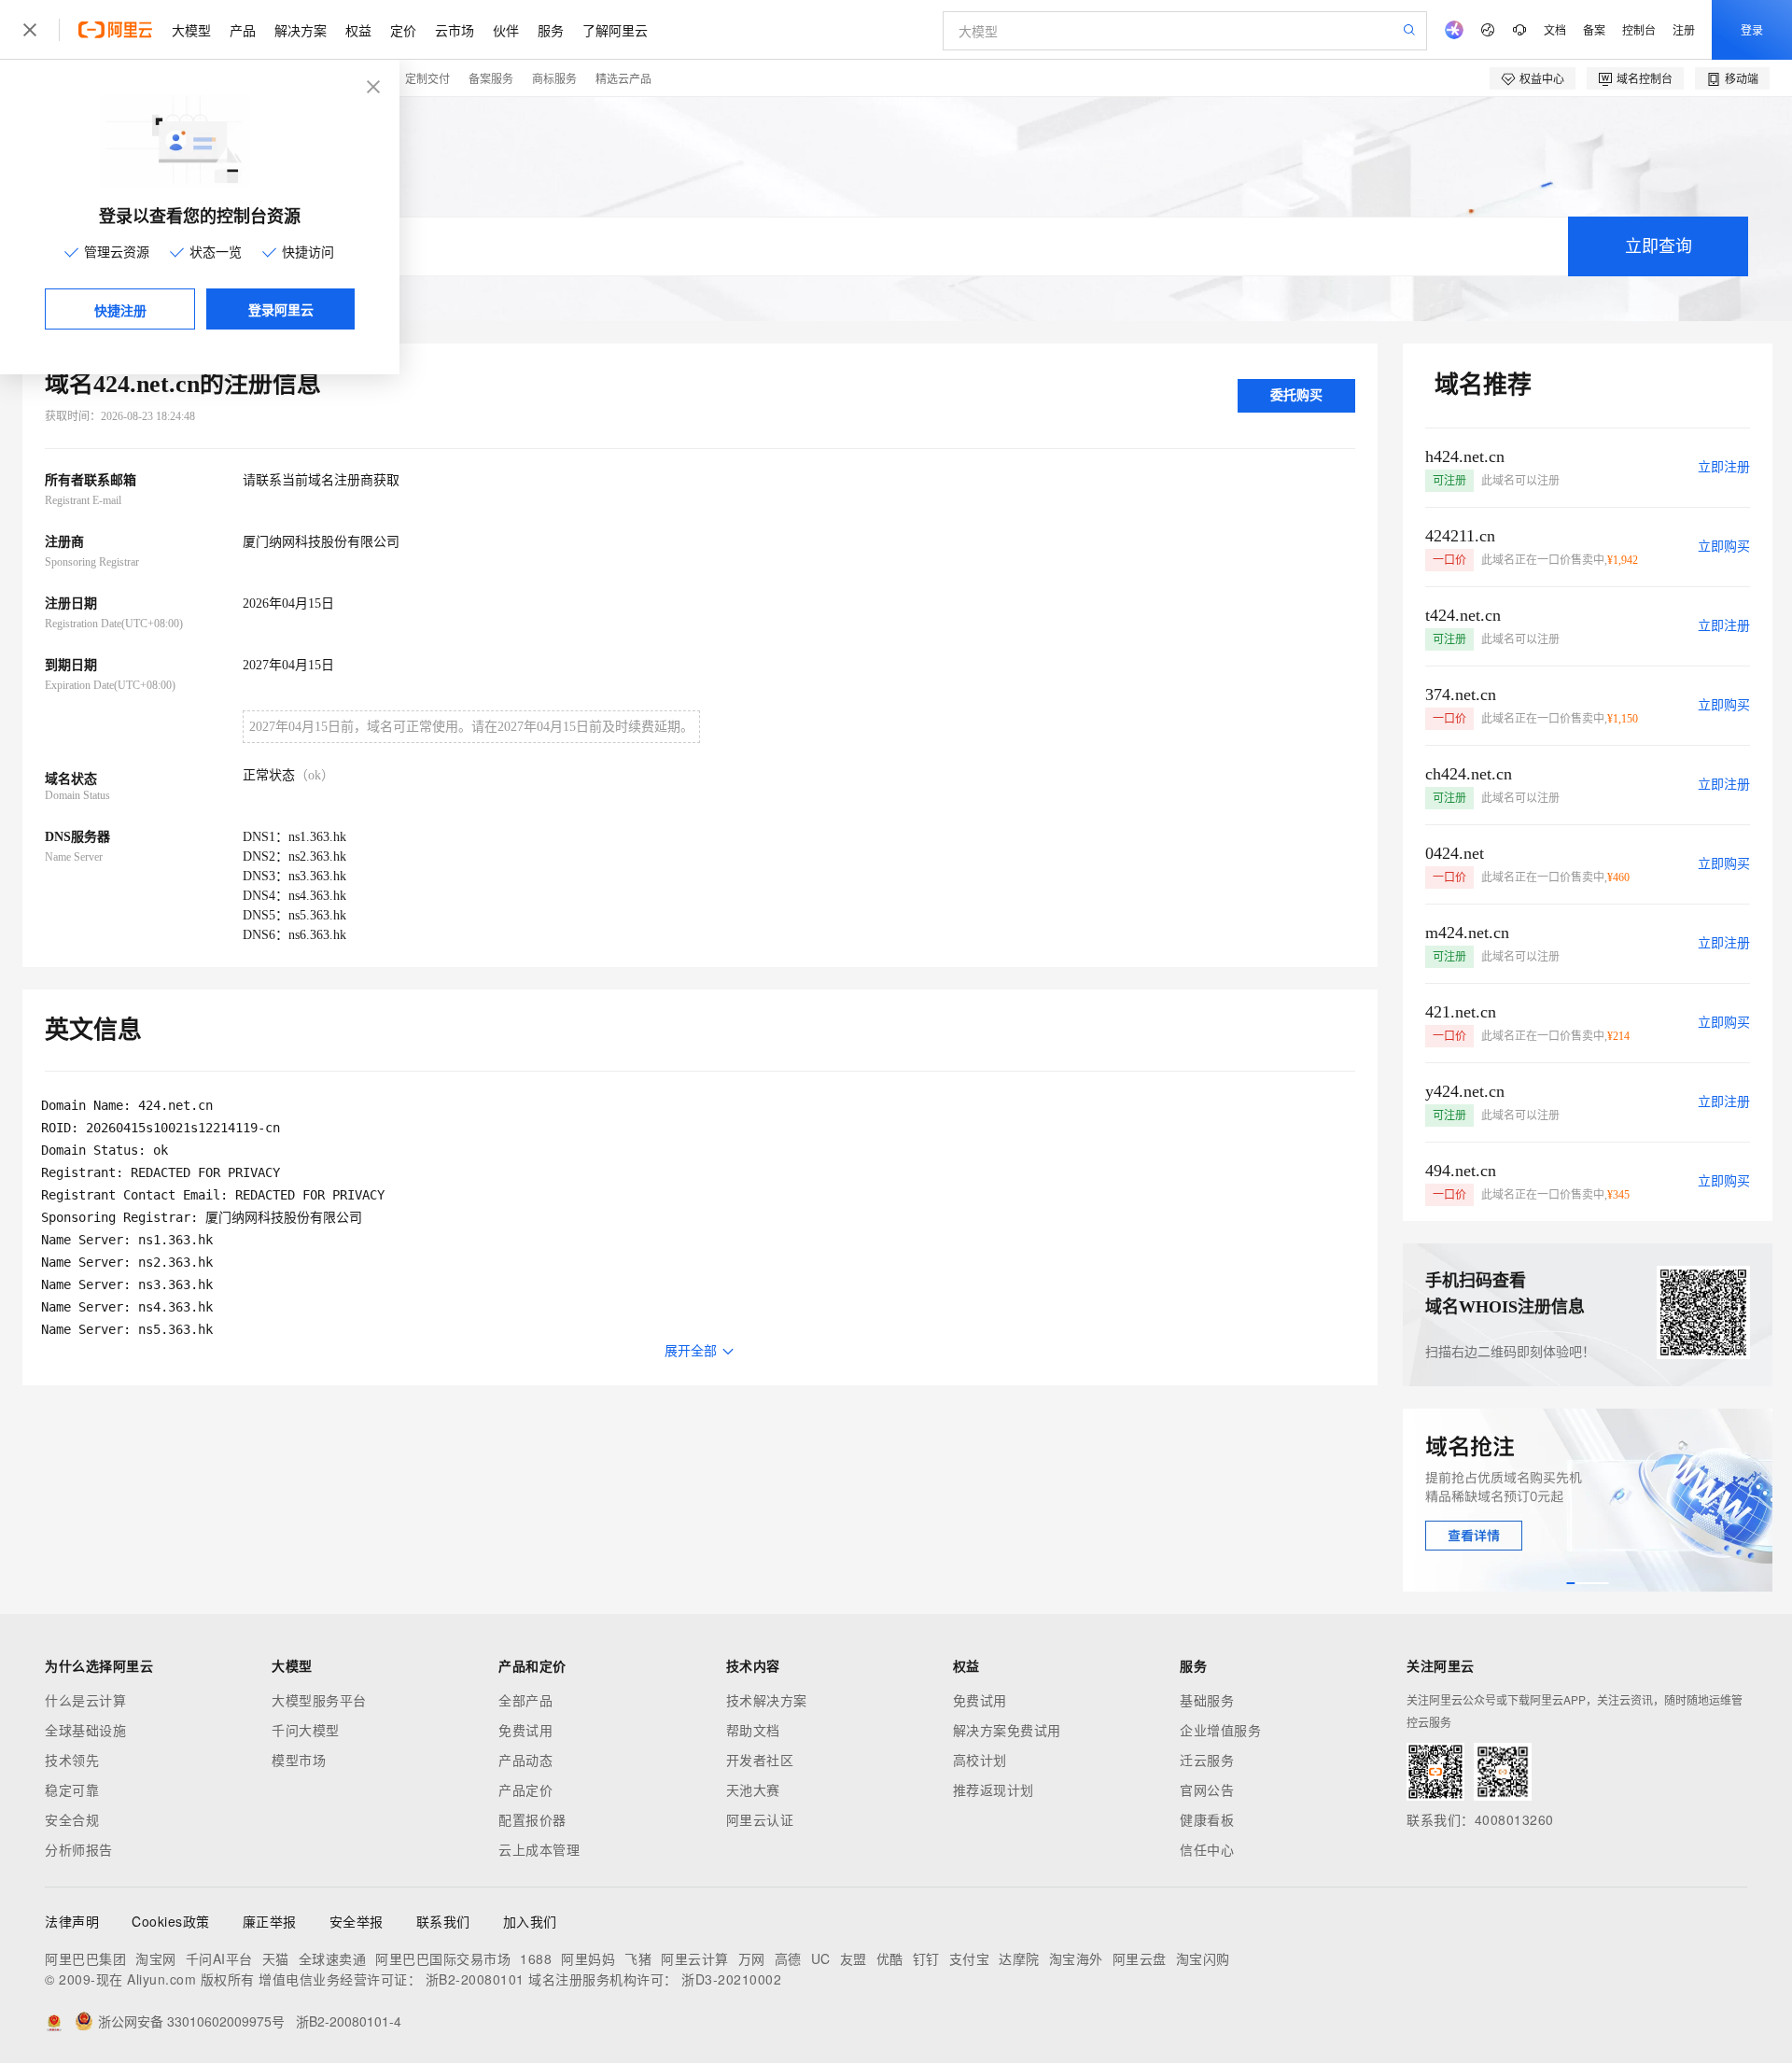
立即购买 (1724, 547)
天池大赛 (753, 1789)
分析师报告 (79, 1849)
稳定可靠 (72, 1789)
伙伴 (506, 30)
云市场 (455, 30)
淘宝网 (156, 1958)
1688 (536, 1958)
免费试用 (525, 1730)
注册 (1684, 29)
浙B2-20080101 (475, 1979)
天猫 (276, 1958)
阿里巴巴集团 (85, 1958)
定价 (403, 30)
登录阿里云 (281, 309)
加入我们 (530, 1921)
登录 (1752, 29)
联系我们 (443, 1921)
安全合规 (72, 1819)
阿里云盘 (1140, 1958)
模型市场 (299, 1760)
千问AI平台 (219, 1958)
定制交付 (427, 78)
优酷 (890, 1958)
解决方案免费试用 (1007, 1730)
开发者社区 (760, 1760)
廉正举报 (270, 1921)
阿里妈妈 (588, 1958)
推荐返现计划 (994, 1789)
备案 (1594, 29)
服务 (551, 30)
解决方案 (301, 30)
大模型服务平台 (319, 1700)
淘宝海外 (1076, 1958)
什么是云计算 (85, 1700)
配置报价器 (532, 1819)
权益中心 (1542, 78)
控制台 (1639, 29)
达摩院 (1019, 1958)
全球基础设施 (85, 1730)
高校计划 (980, 1760)
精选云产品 (623, 78)
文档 (1555, 29)
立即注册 (1724, 467)
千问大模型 (306, 1730)
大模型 (191, 30)
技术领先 (72, 1760)
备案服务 (491, 78)
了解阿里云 (615, 30)
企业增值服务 (1220, 1730)
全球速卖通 (333, 1958)
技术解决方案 (767, 1700)
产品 (243, 30)
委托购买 (1296, 395)
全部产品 (525, 1700)
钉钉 (926, 1958)
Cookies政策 (171, 1921)
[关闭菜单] (30, 30)
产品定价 (525, 1789)
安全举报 (357, 1921)
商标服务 (554, 78)
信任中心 (1207, 1849)
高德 (788, 1958)
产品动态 (525, 1760)
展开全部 (691, 1351)
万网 (752, 1958)
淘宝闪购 (1203, 1958)
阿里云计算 (695, 1958)
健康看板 (1207, 1819)
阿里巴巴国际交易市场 (443, 1958)
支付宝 (970, 1958)
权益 (358, 30)
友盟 (854, 1958)
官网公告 (1207, 1789)
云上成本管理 (539, 1849)
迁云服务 (1207, 1760)
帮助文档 (753, 1730)
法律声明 (72, 1921)
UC (821, 1958)
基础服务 (1207, 1700)
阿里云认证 (760, 1819)
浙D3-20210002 (731, 1979)
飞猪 (638, 1958)
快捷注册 (120, 310)
